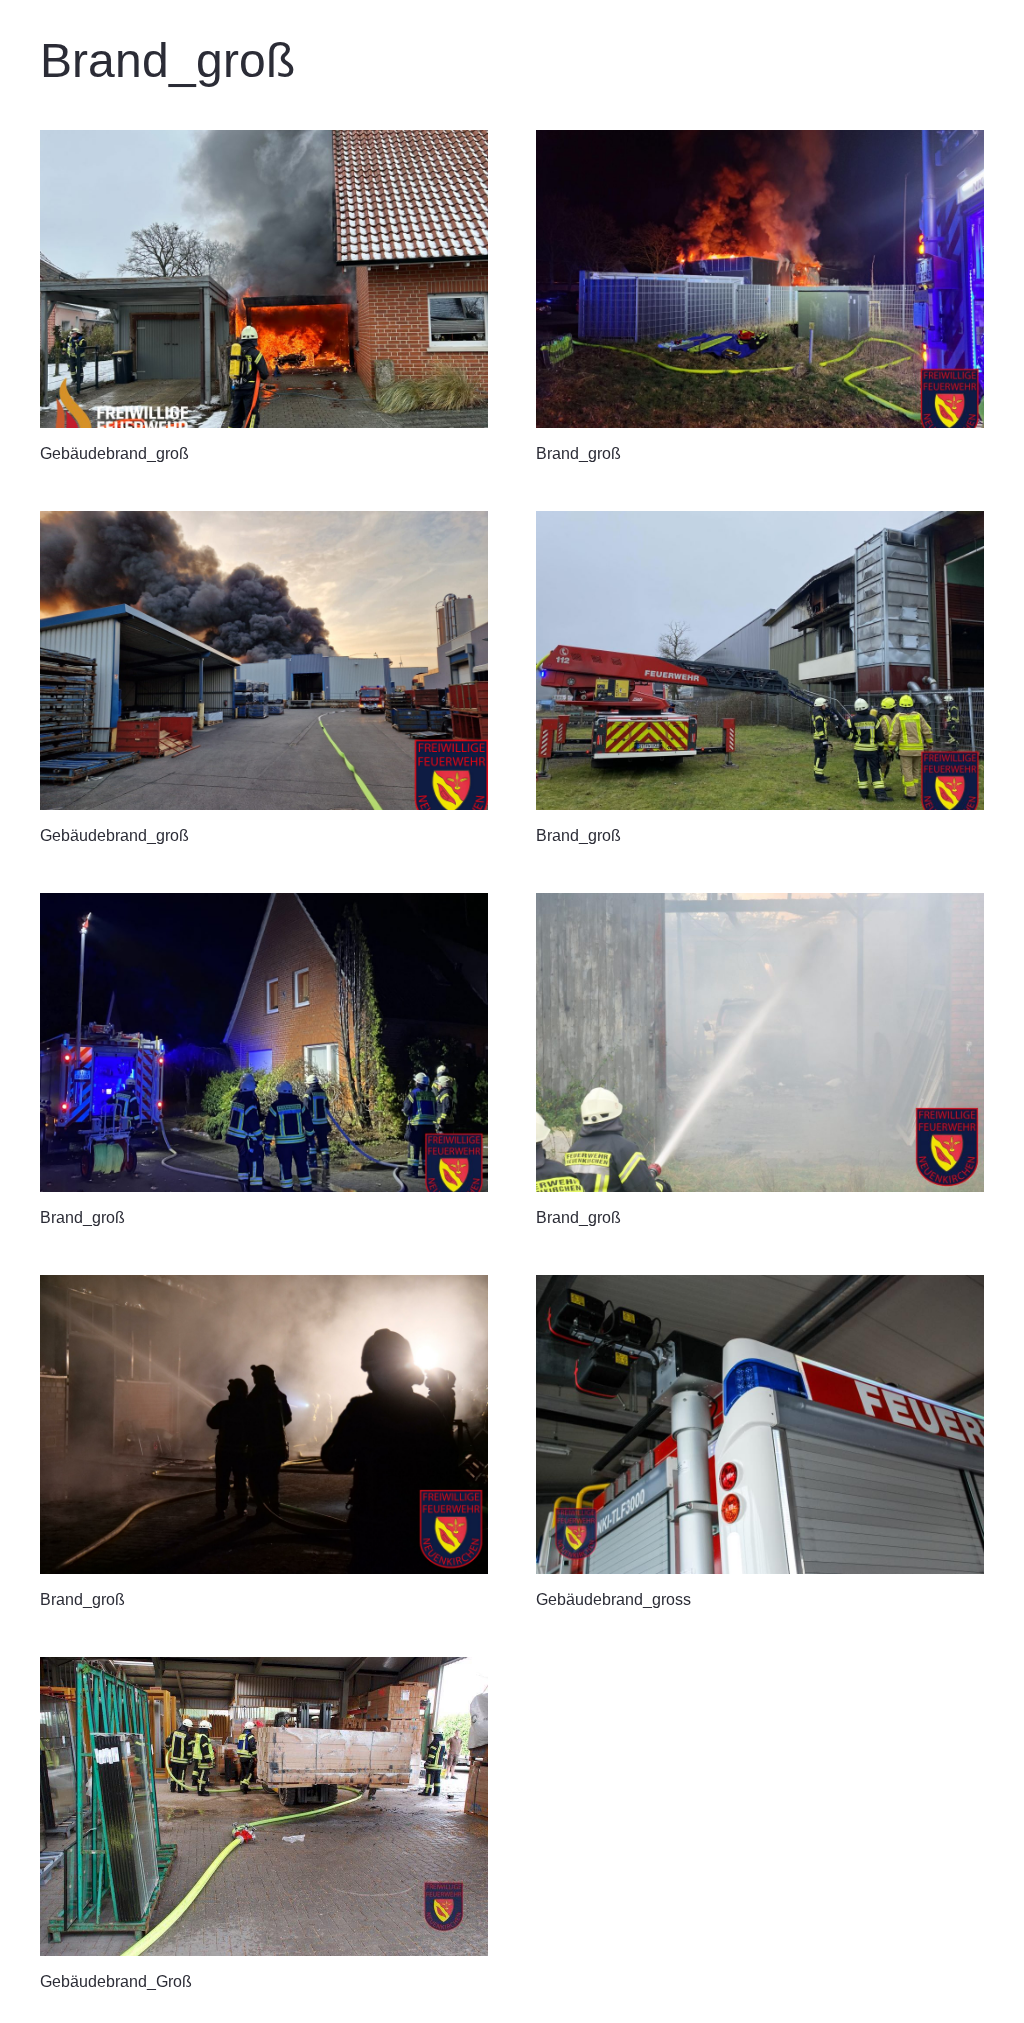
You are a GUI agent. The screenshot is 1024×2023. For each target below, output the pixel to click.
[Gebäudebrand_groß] (264, 279)
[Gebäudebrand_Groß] (264, 1806)
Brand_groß (578, 453)
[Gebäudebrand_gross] (760, 1424)
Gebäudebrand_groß (114, 453)
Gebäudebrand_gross (613, 1599)
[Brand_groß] (760, 279)
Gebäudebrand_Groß (116, 1981)
